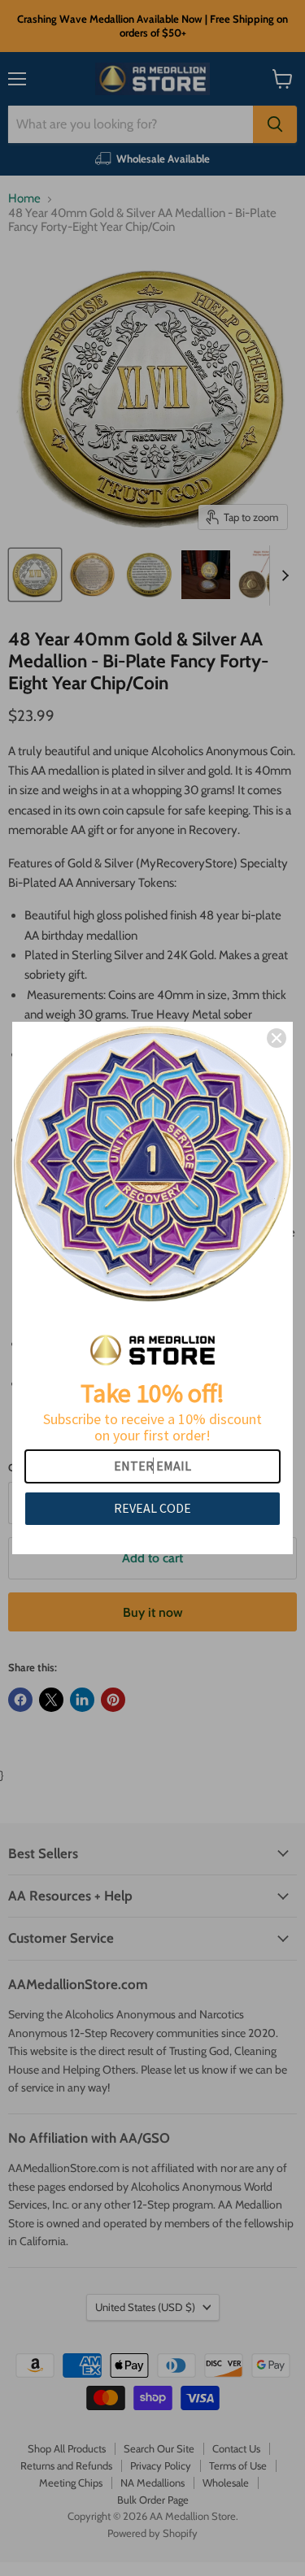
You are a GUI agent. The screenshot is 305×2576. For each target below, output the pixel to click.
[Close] (277, 1038)
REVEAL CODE (152, 1508)
